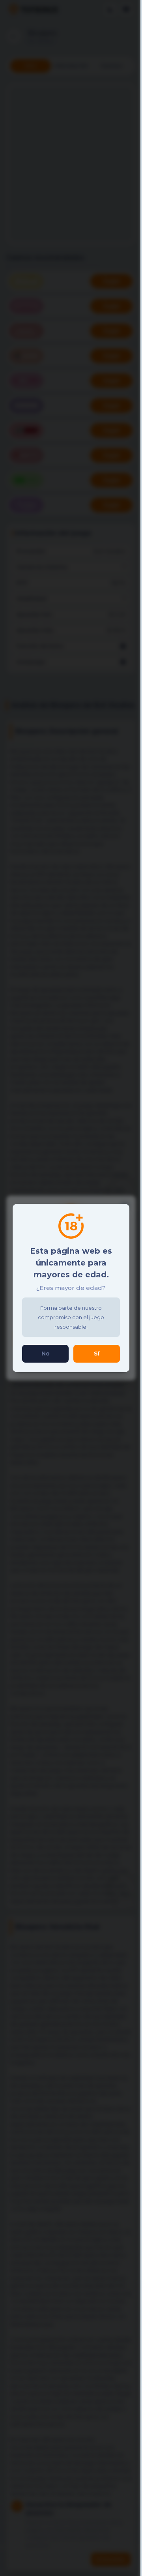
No (46, 1354)
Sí (97, 1354)
